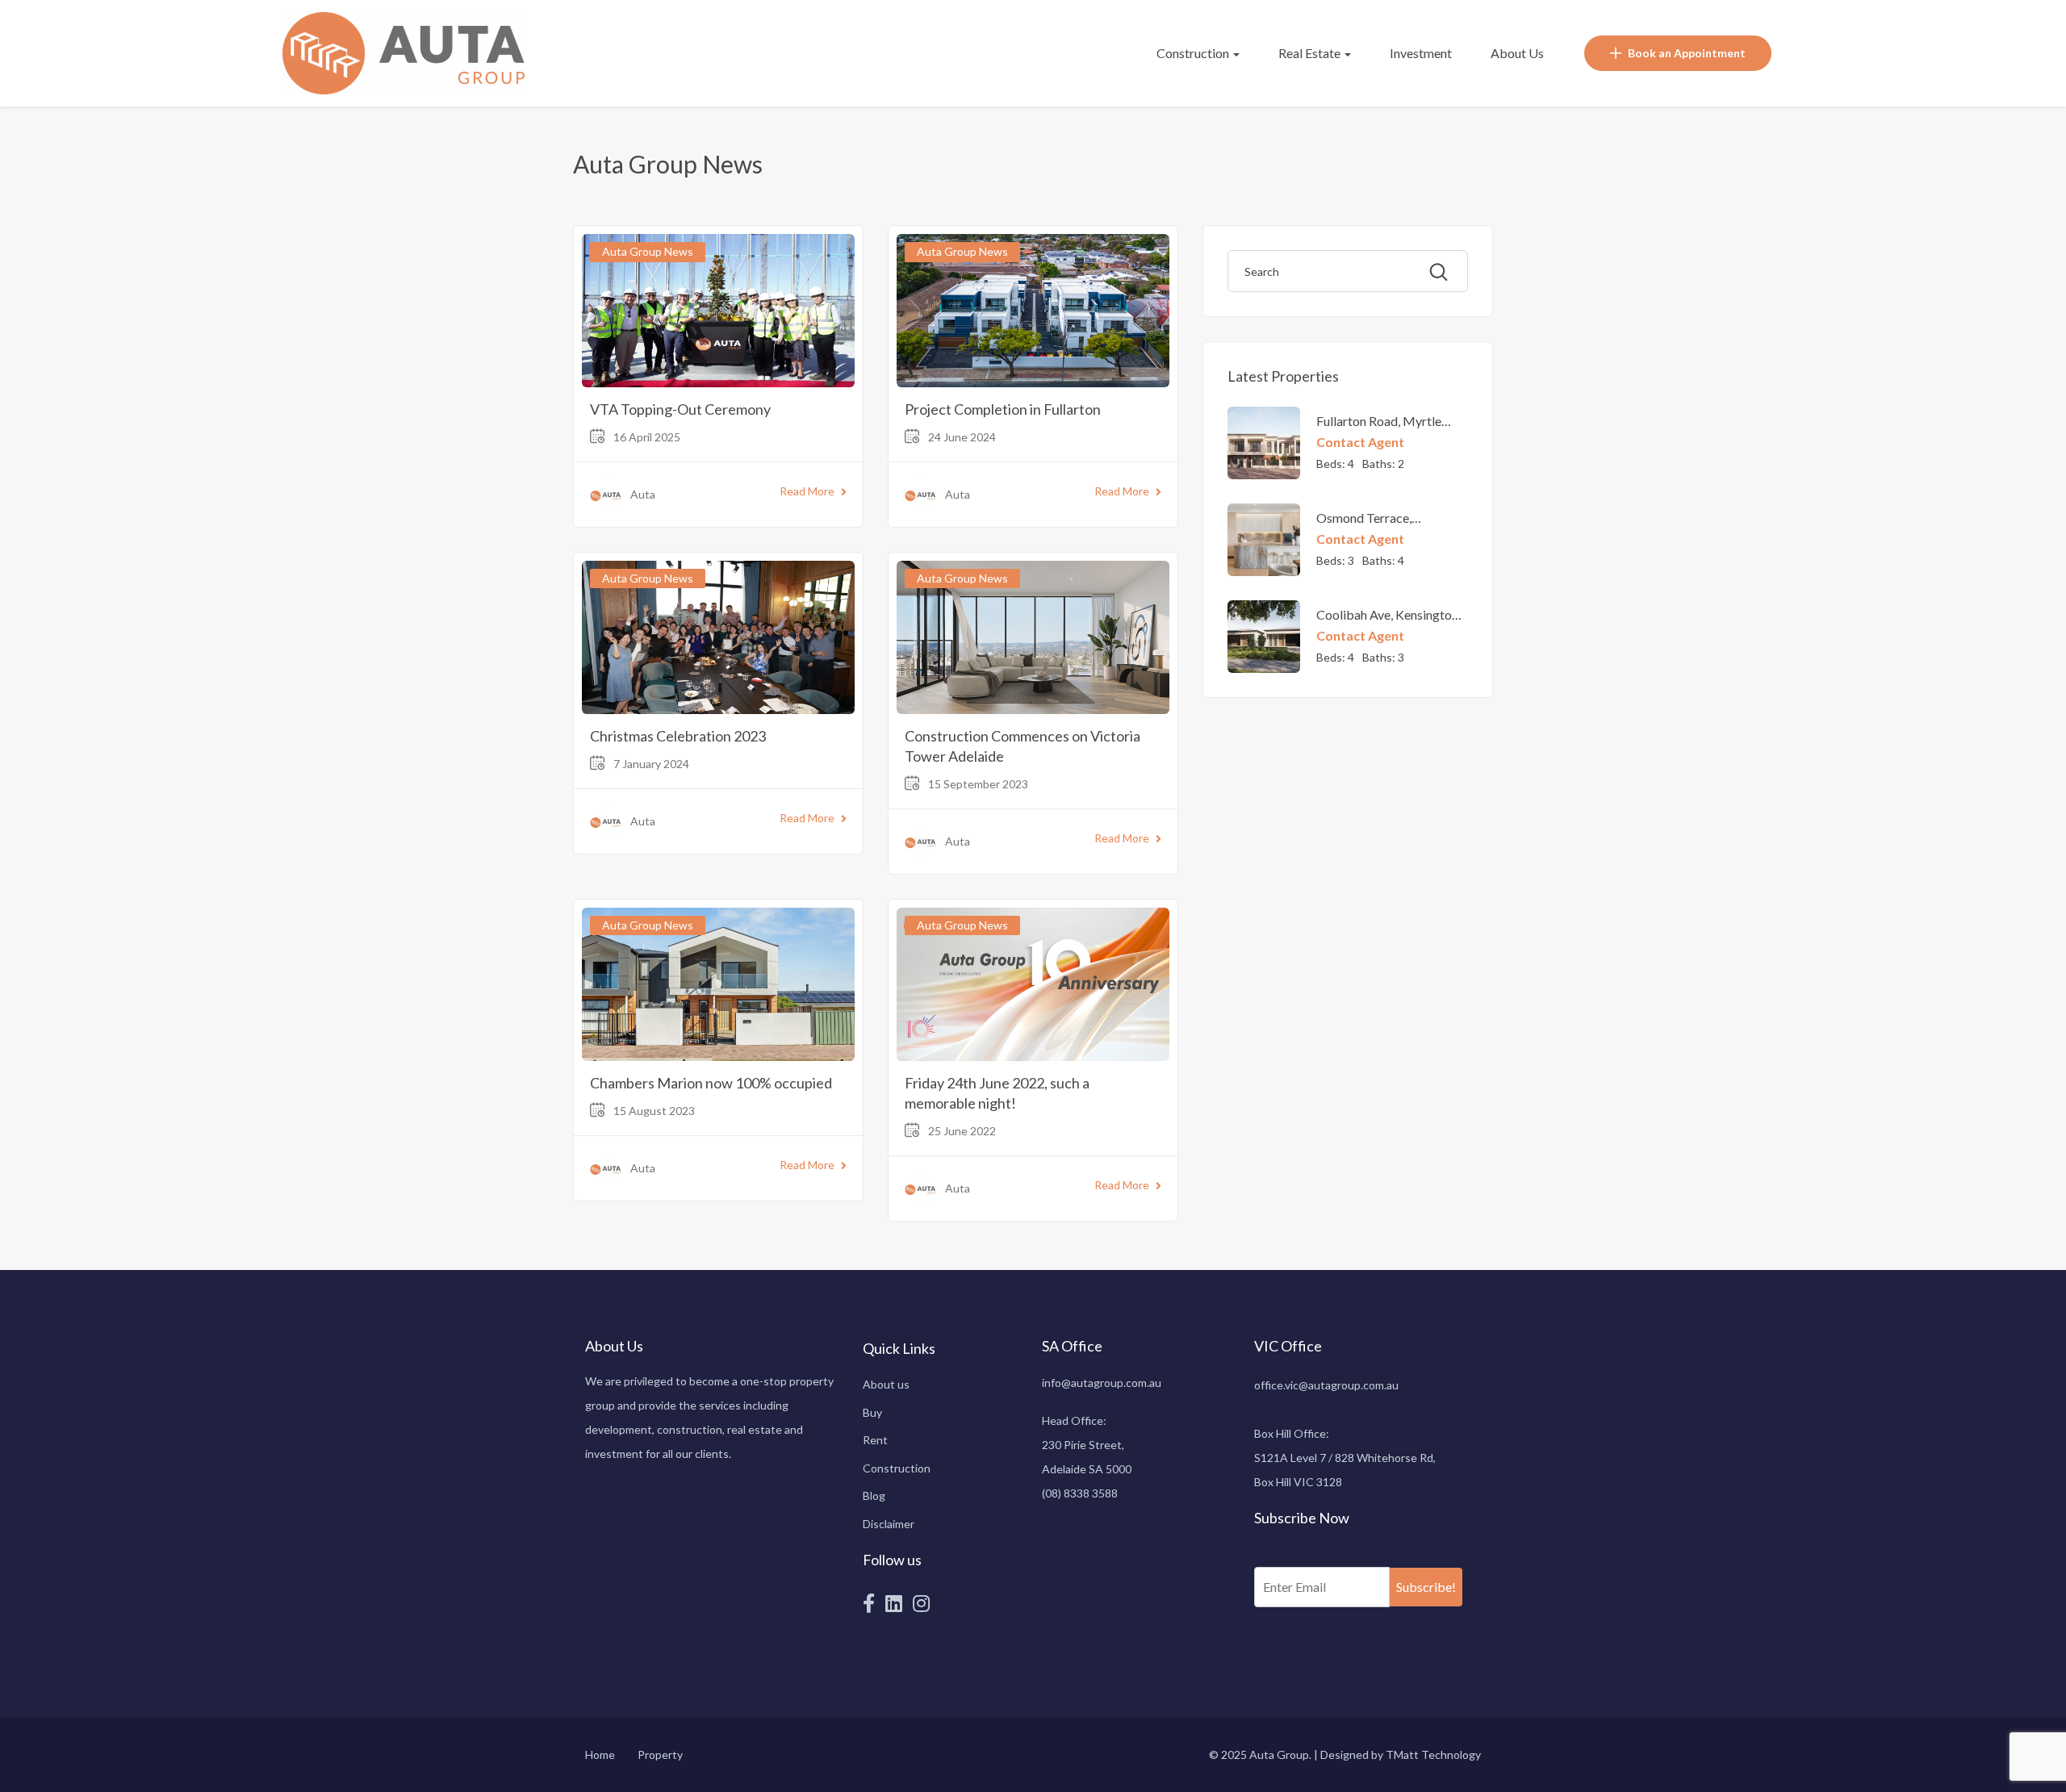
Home (600, 1754)
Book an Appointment (1687, 53)
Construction (1194, 53)
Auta (643, 494)
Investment (1421, 53)
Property (660, 1754)
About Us (1517, 53)
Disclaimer (889, 1524)
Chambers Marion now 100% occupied (711, 1083)
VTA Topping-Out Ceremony (680, 409)
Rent (875, 1440)
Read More (807, 491)
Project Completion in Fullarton (1003, 409)
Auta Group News (648, 251)
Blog (874, 1495)
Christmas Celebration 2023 (678, 736)
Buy (872, 1412)
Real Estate (1311, 53)
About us (886, 1384)
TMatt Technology (1433, 1754)
